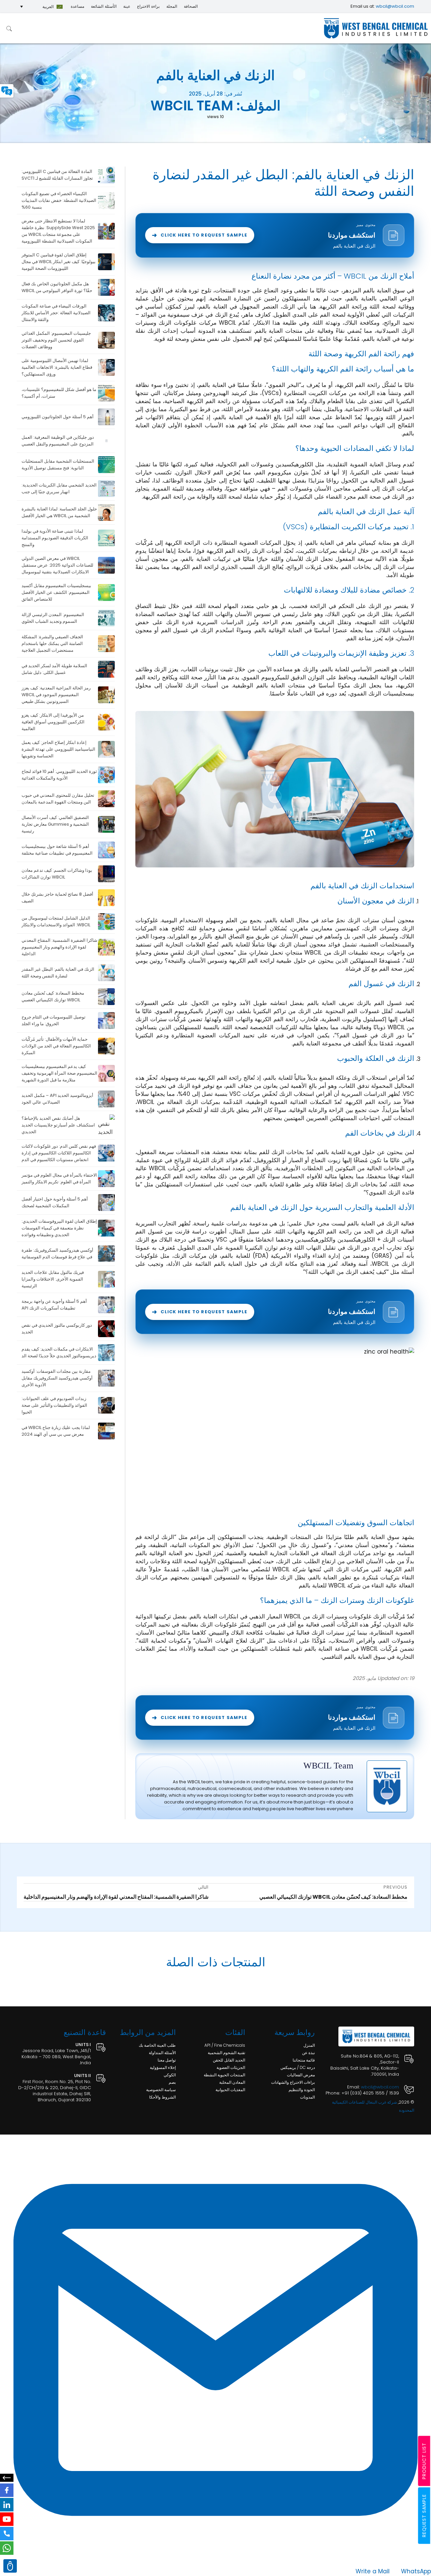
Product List (424, 2461)
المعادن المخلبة (232, 2082)
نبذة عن (308, 2053)
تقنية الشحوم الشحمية (226, 2053)
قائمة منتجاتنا (304, 2060)
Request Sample (424, 2516)
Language (7, 91)
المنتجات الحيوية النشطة (224, 2075)
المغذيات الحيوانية (230, 2090)
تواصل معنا (167, 2060)
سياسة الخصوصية (161, 2090)
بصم (172, 2082)
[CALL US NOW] (7, 2534)
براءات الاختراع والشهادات (293, 2082)
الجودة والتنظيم (302, 2090)
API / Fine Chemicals (225, 2045)
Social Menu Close (7, 2478)
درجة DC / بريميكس (298, 2067)
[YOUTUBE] (7, 2519)
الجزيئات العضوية (231, 2067)
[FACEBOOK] (7, 2490)
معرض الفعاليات (301, 2075)
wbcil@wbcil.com (395, 6)
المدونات (307, 2097)
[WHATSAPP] (7, 2548)
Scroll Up (10, 2566)
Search (9, 28)
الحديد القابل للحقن (229, 2060)
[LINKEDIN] (7, 2505)
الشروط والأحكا (162, 2097)
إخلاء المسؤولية (163, 2067)
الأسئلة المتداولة (162, 2053)
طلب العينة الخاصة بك (157, 2045)
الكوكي (170, 2075)
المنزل (309, 2045)
